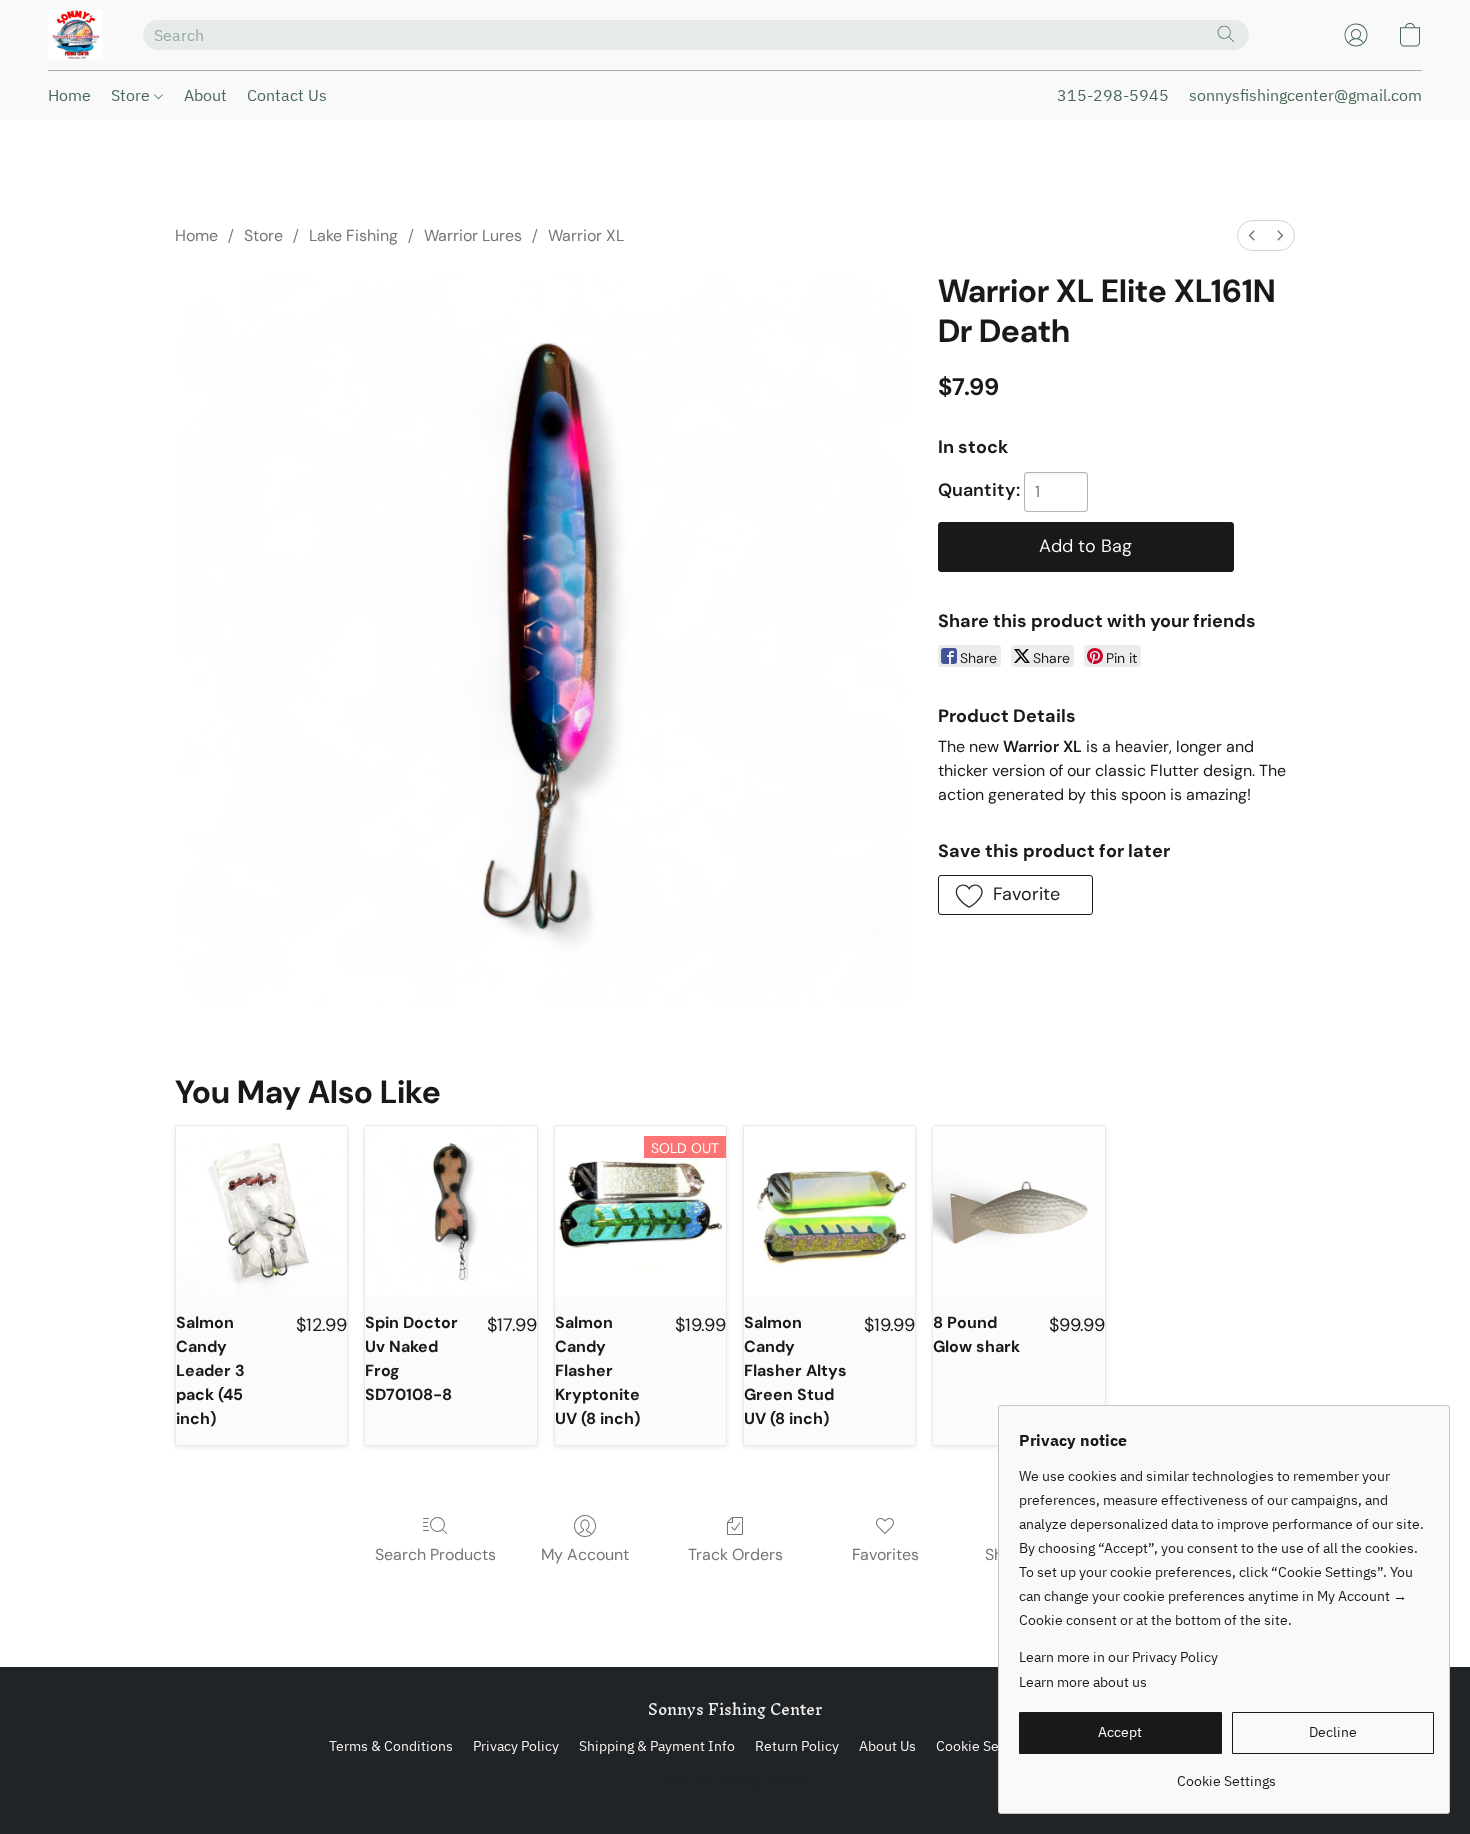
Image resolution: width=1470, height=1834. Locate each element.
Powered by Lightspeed (735, 1781)
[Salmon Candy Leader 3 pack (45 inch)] (261, 1211)
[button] (75, 35)
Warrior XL (586, 235)
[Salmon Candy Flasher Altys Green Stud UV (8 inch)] (829, 1211)
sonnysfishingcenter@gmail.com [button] (1305, 95)
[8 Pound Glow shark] (1018, 1211)
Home (69, 95)
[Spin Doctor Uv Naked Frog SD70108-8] (450, 1211)
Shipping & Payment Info (657, 1746)
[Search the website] (1226, 34)
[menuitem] (1252, 235)
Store (132, 95)
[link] (1226, 1773)
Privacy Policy (516, 1746)
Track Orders (735, 1554)
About (205, 95)
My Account (585, 1554)
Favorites (885, 1554)
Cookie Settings (985, 1746)
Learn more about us (1083, 1682)
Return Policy (797, 1746)
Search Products (435, 1554)
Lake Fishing (353, 235)
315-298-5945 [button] (1113, 95)
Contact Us (287, 95)
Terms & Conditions (391, 1746)
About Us (887, 1746)
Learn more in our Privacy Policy (1118, 1657)
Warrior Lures (473, 235)
